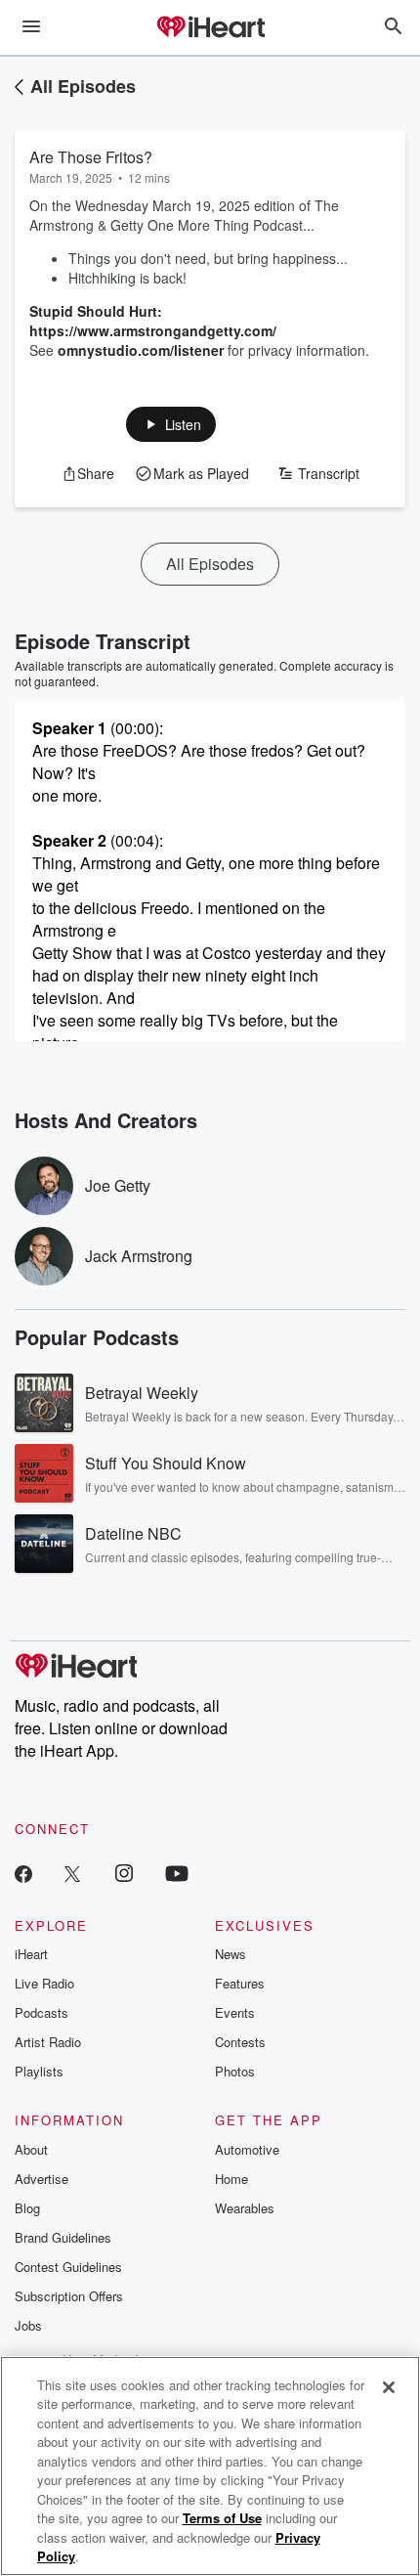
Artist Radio (48, 2042)
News (231, 1954)
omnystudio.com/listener (141, 350)
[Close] (389, 2387)
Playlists (39, 2071)
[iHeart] (210, 28)
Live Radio (44, 1983)
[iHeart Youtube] (177, 1873)
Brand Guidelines (63, 2237)
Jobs (28, 2325)
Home (231, 2179)
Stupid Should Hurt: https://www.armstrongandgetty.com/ (153, 321)
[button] (171, 424)
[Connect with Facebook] (23, 1873)
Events (235, 2012)
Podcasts (42, 2012)
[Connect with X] (72, 1873)
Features (240, 1983)
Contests (240, 2042)
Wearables (245, 2208)
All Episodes (83, 86)
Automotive (247, 2149)
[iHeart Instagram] (124, 1873)
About (31, 2149)
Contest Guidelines (68, 2267)
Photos (235, 2071)
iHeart (31, 1954)
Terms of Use (222, 2518)
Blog (27, 2208)
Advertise (42, 2179)
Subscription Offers (69, 2296)
